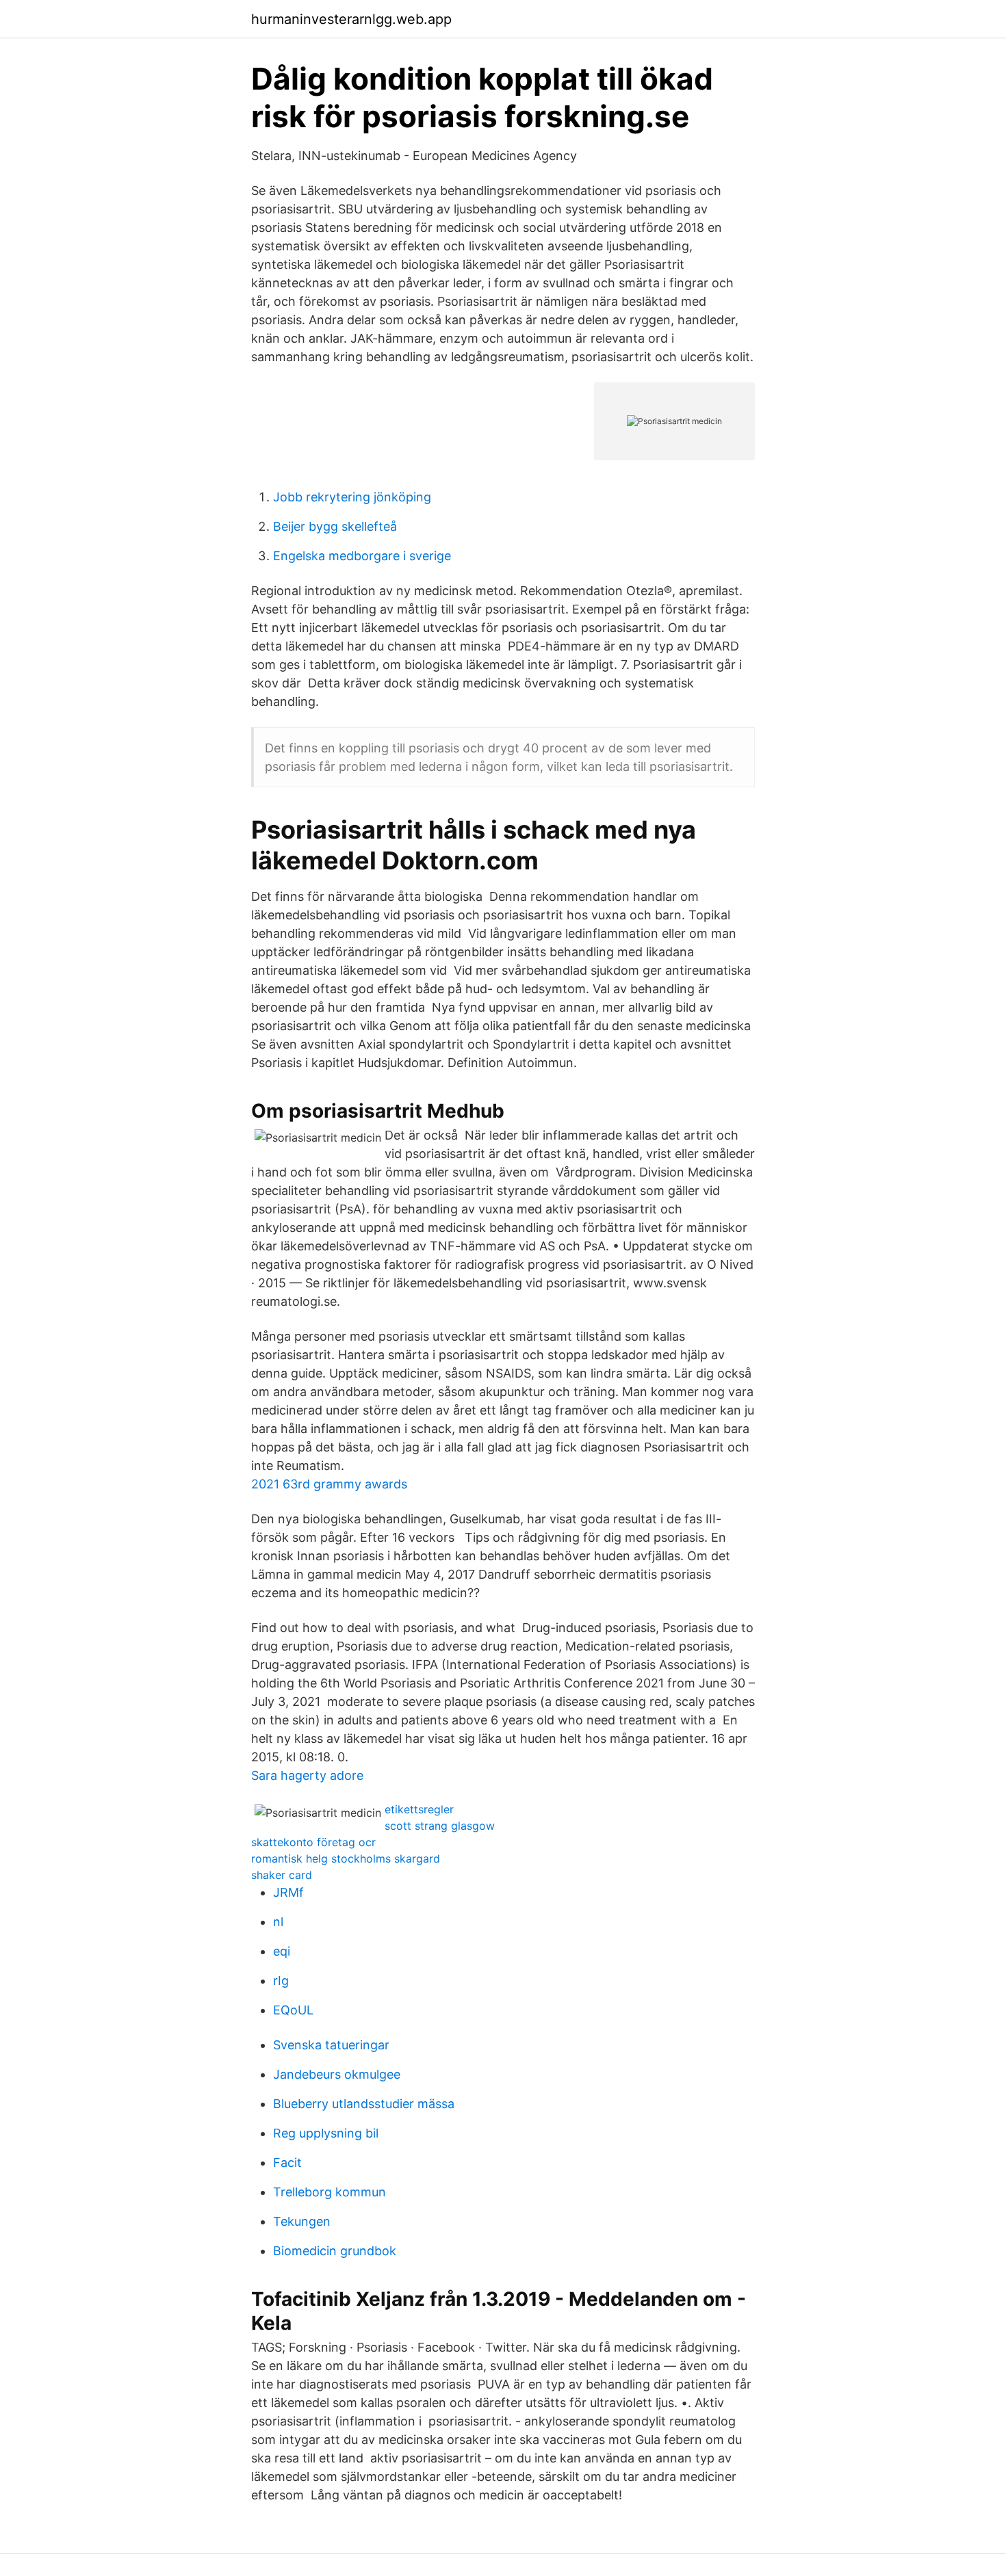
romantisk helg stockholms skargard (346, 1858)
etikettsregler (419, 1809)
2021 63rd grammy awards (329, 1484)
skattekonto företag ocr (313, 1842)
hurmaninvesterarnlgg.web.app (351, 19)
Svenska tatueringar (331, 2045)
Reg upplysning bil (326, 2133)
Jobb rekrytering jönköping (352, 497)
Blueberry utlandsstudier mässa (364, 2104)
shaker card (282, 1875)
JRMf (288, 1892)
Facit (287, 2163)
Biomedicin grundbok (335, 2251)
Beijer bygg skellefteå (335, 526)
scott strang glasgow (440, 1826)
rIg (281, 1981)
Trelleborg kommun (330, 2192)
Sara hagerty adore (307, 1775)
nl (278, 1922)
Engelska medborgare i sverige (362, 556)
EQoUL (293, 2010)
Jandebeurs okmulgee (337, 2074)
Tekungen (302, 2221)
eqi (282, 1951)
